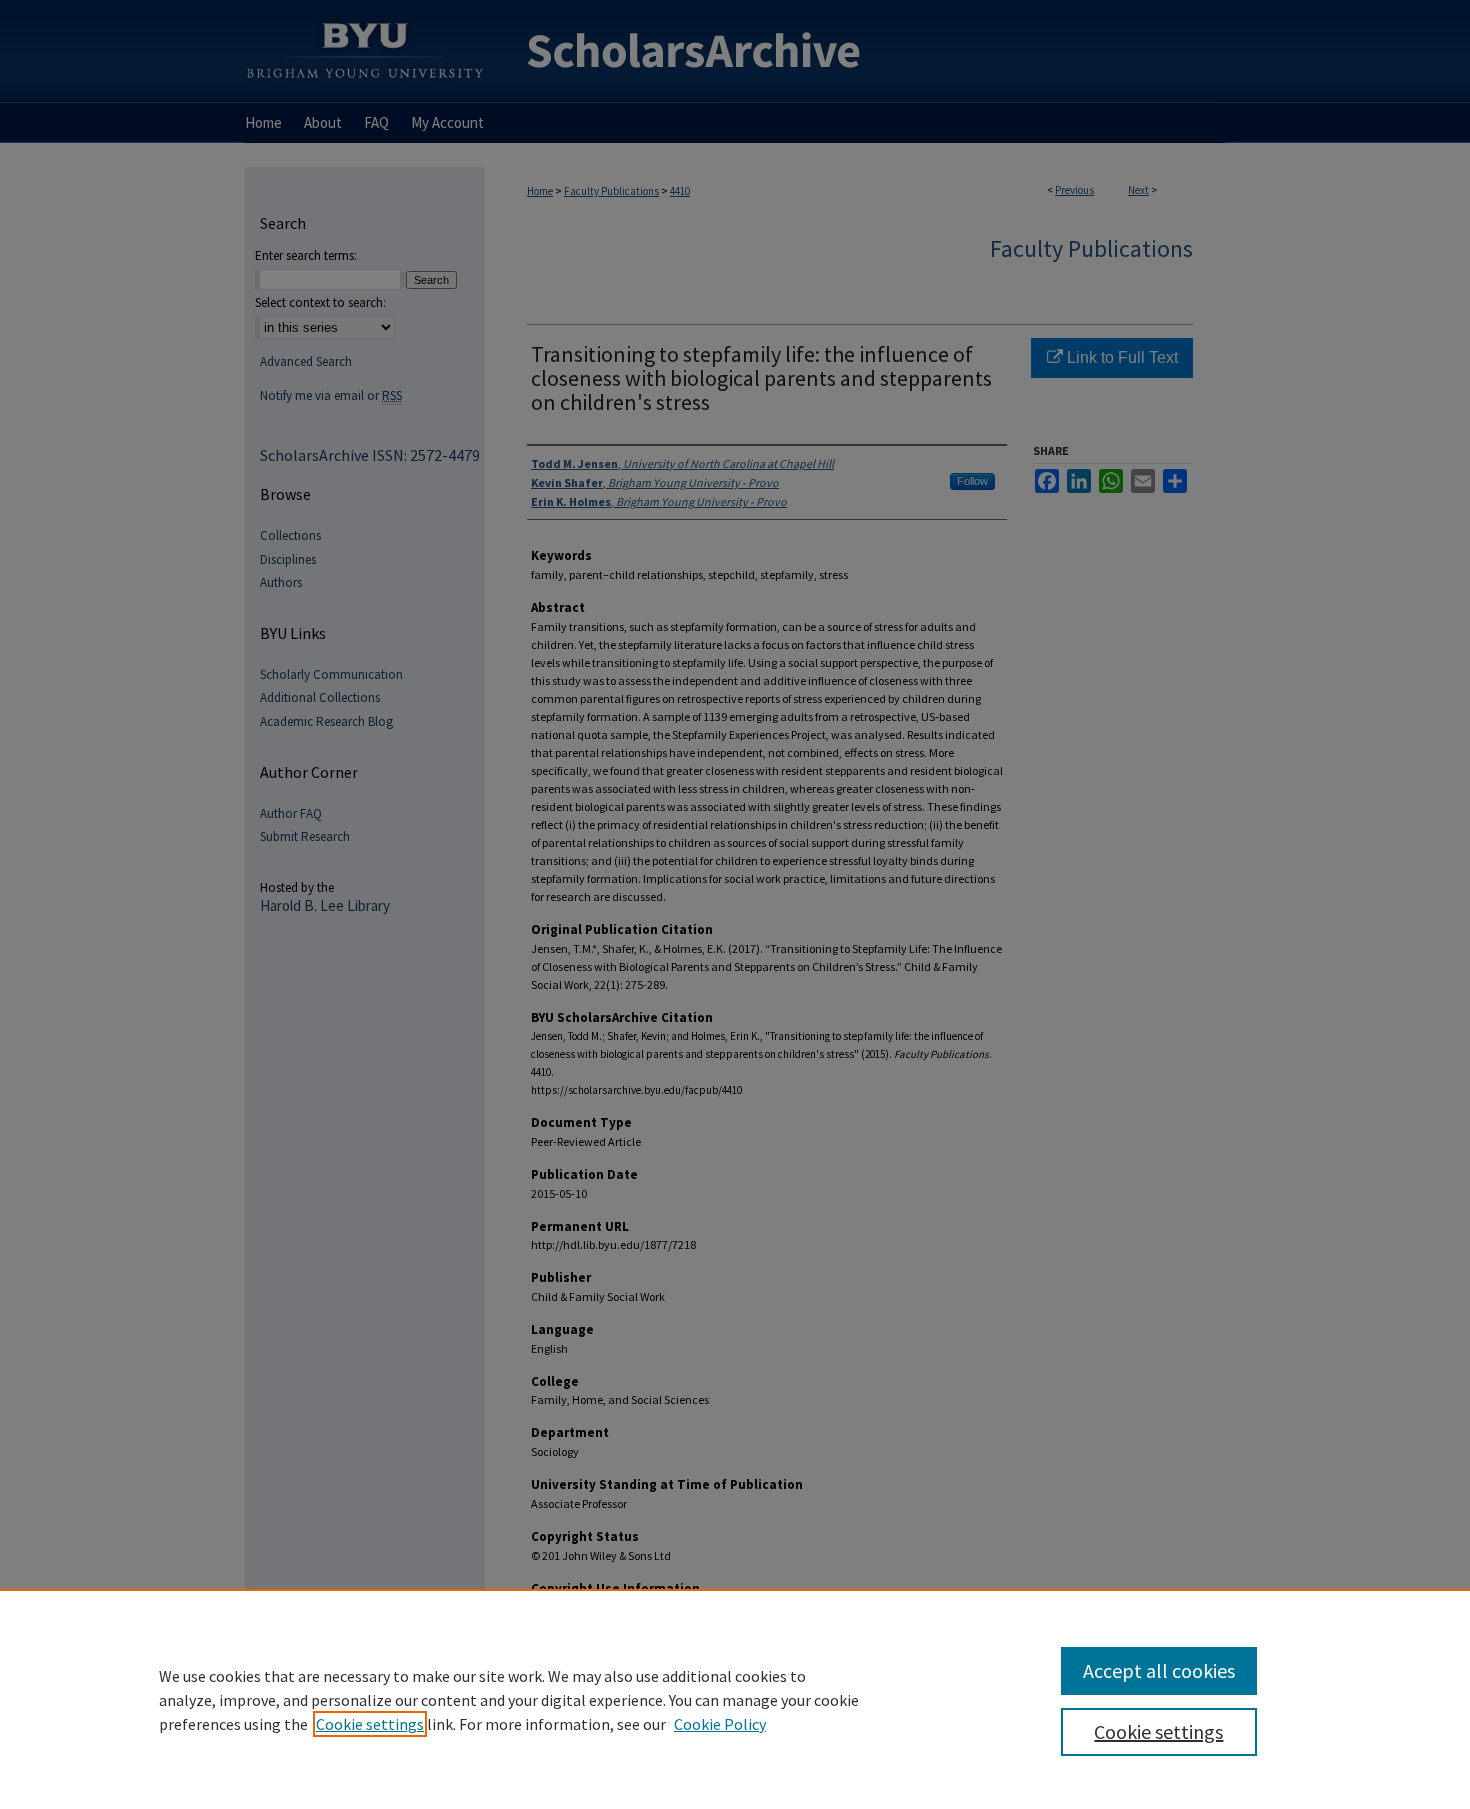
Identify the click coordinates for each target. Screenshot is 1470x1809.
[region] (735, 1699)
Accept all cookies (1159, 1670)
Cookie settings (370, 1724)
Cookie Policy (720, 1724)
